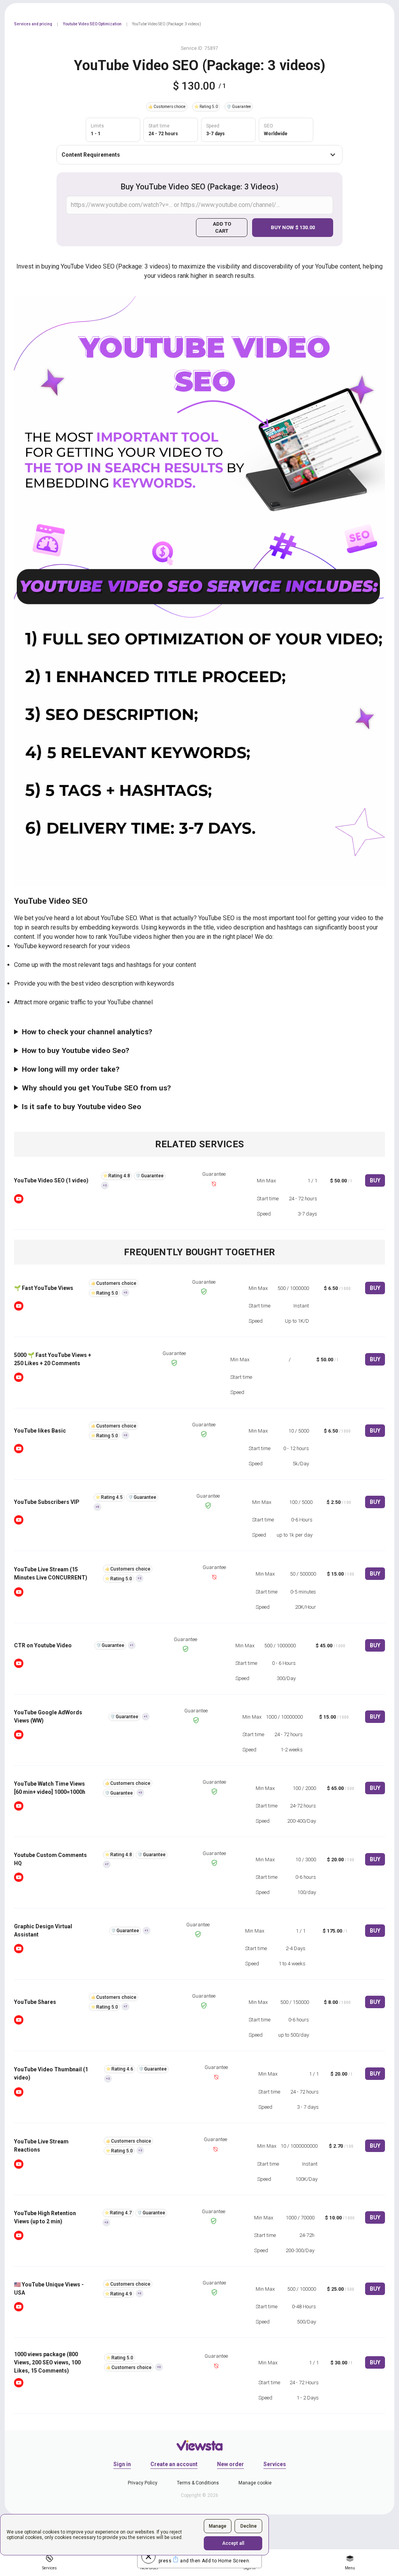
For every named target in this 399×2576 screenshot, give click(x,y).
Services (275, 2464)
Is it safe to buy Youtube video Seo (81, 1107)
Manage (218, 2526)
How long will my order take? (71, 1069)
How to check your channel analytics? (87, 1032)
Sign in (122, 2464)
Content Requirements (91, 155)
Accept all (233, 2543)
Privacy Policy (143, 2483)
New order (230, 2464)
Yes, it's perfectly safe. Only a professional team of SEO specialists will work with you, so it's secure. (151, 1109)
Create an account (174, 2464)
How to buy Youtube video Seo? (76, 1050)
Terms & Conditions (198, 2483)
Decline (249, 2526)
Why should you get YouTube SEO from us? (96, 1088)
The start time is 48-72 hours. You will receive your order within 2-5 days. (113, 1072)
